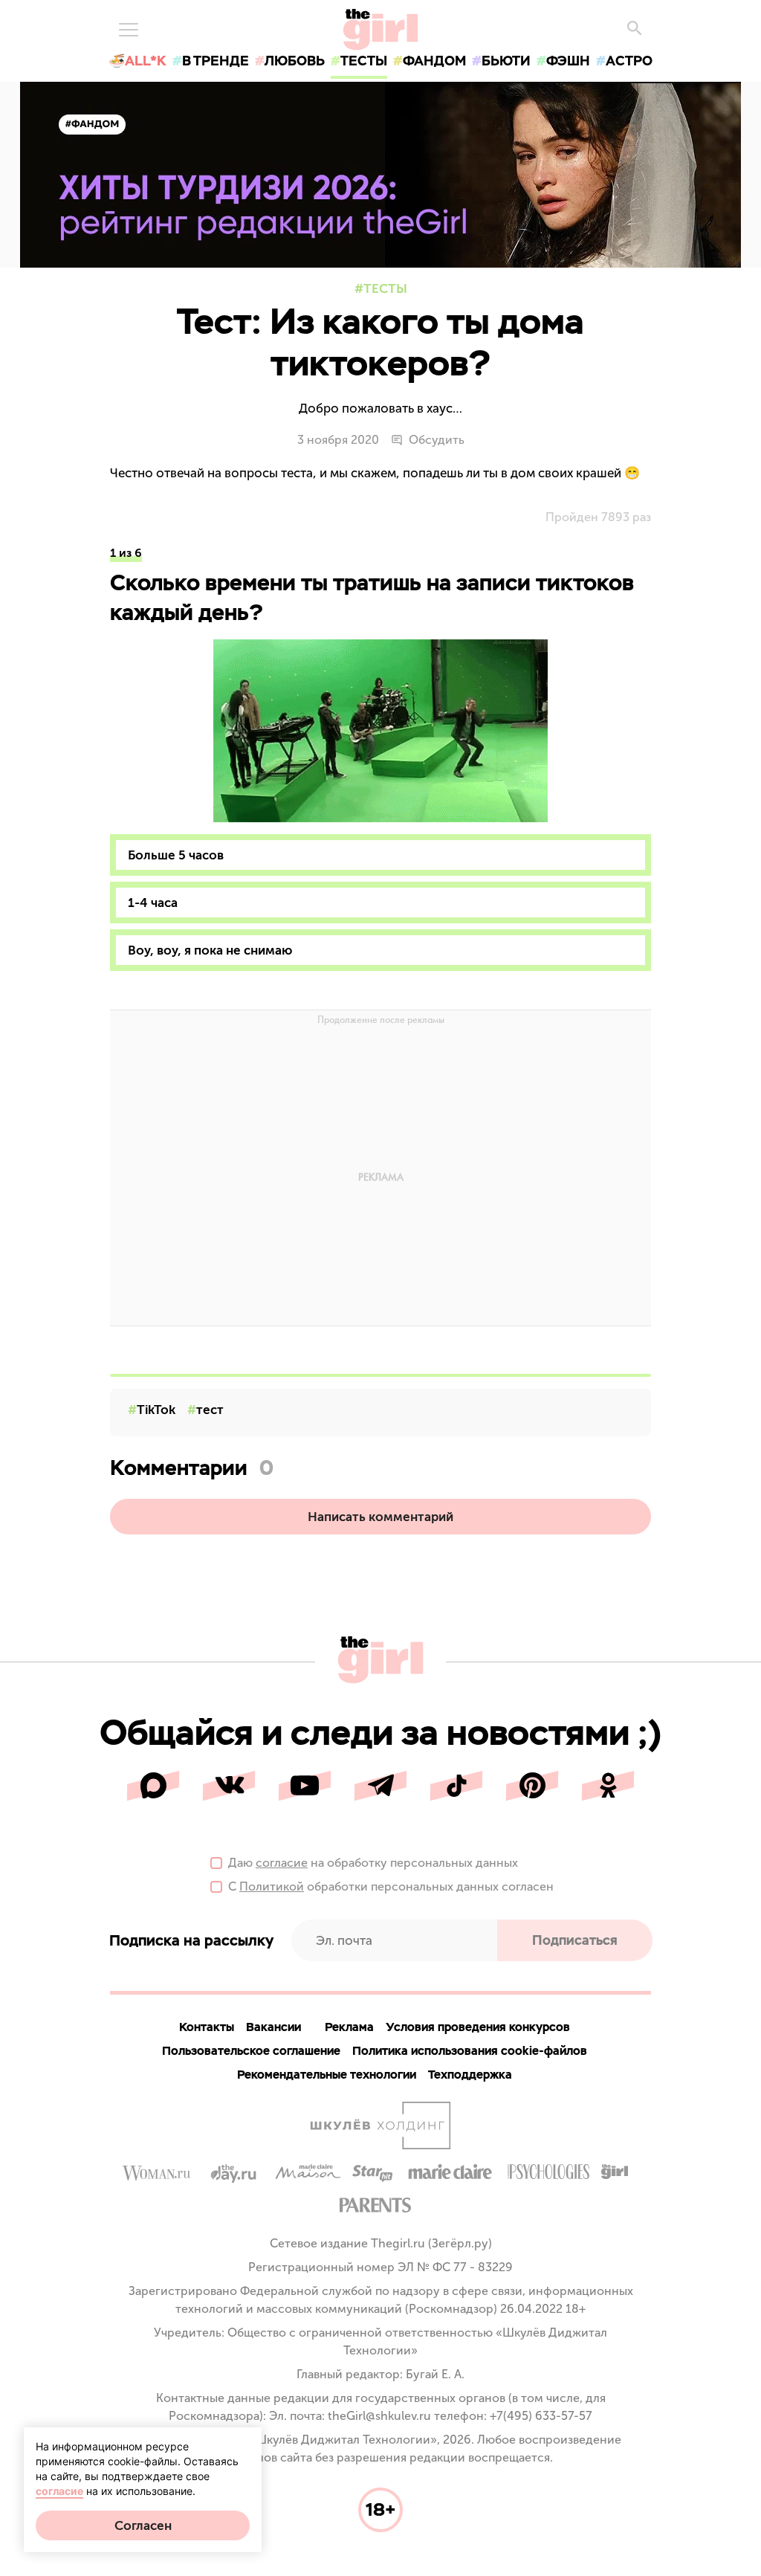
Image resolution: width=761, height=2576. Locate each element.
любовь (295, 61)
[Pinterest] (532, 1786)
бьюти (506, 61)
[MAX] (153, 1786)
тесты (364, 61)
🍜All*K (137, 61)
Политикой (272, 1886)
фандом (434, 61)
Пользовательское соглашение (251, 2051)
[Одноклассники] (608, 1786)
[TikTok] (456, 1786)
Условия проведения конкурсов (478, 2027)
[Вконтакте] (229, 1786)
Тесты (385, 288)
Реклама (349, 2027)
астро (629, 61)
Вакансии (273, 2027)
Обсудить (437, 440)
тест (210, 1410)
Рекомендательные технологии (327, 2075)
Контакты (207, 2027)
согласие (282, 1863)
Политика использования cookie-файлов (470, 2051)
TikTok (156, 1410)
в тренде (216, 61)
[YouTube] (305, 1786)
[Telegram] (380, 1786)
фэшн (568, 61)
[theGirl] (380, 30)
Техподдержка (470, 2075)
